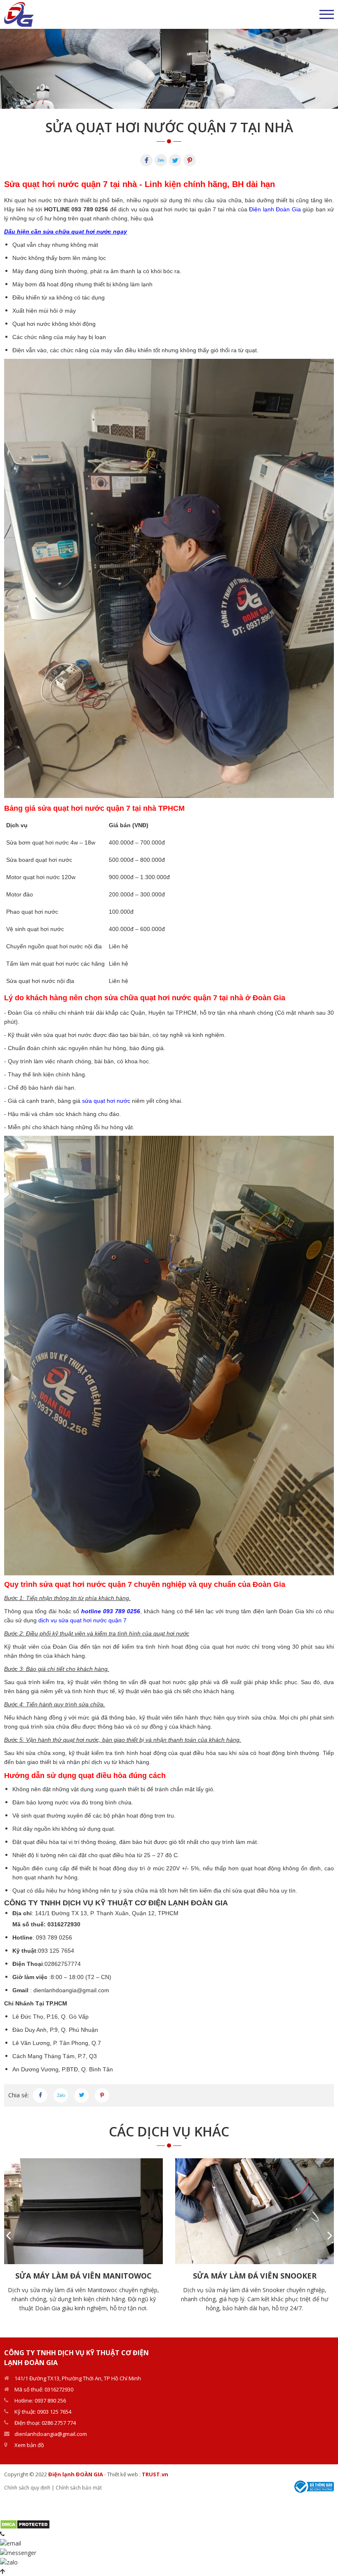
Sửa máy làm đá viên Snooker (255, 2276)
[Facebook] (146, 160)
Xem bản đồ (29, 2445)
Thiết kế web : (124, 2474)
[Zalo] (161, 160)
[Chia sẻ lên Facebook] (40, 2095)
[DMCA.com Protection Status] (25, 2523)
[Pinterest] (190, 160)
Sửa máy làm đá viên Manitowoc (83, 2276)
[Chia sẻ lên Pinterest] (102, 2095)
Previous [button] (8, 2235)
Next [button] (330, 2235)
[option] (169, 69)
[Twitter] (175, 160)
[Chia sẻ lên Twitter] (81, 2095)
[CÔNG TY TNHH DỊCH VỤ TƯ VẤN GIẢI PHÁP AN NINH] (19, 14)
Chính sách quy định (27, 2488)
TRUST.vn (155, 2474)
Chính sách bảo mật (79, 2488)
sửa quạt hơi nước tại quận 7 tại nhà (188, 209)
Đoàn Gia (20, 1013)
